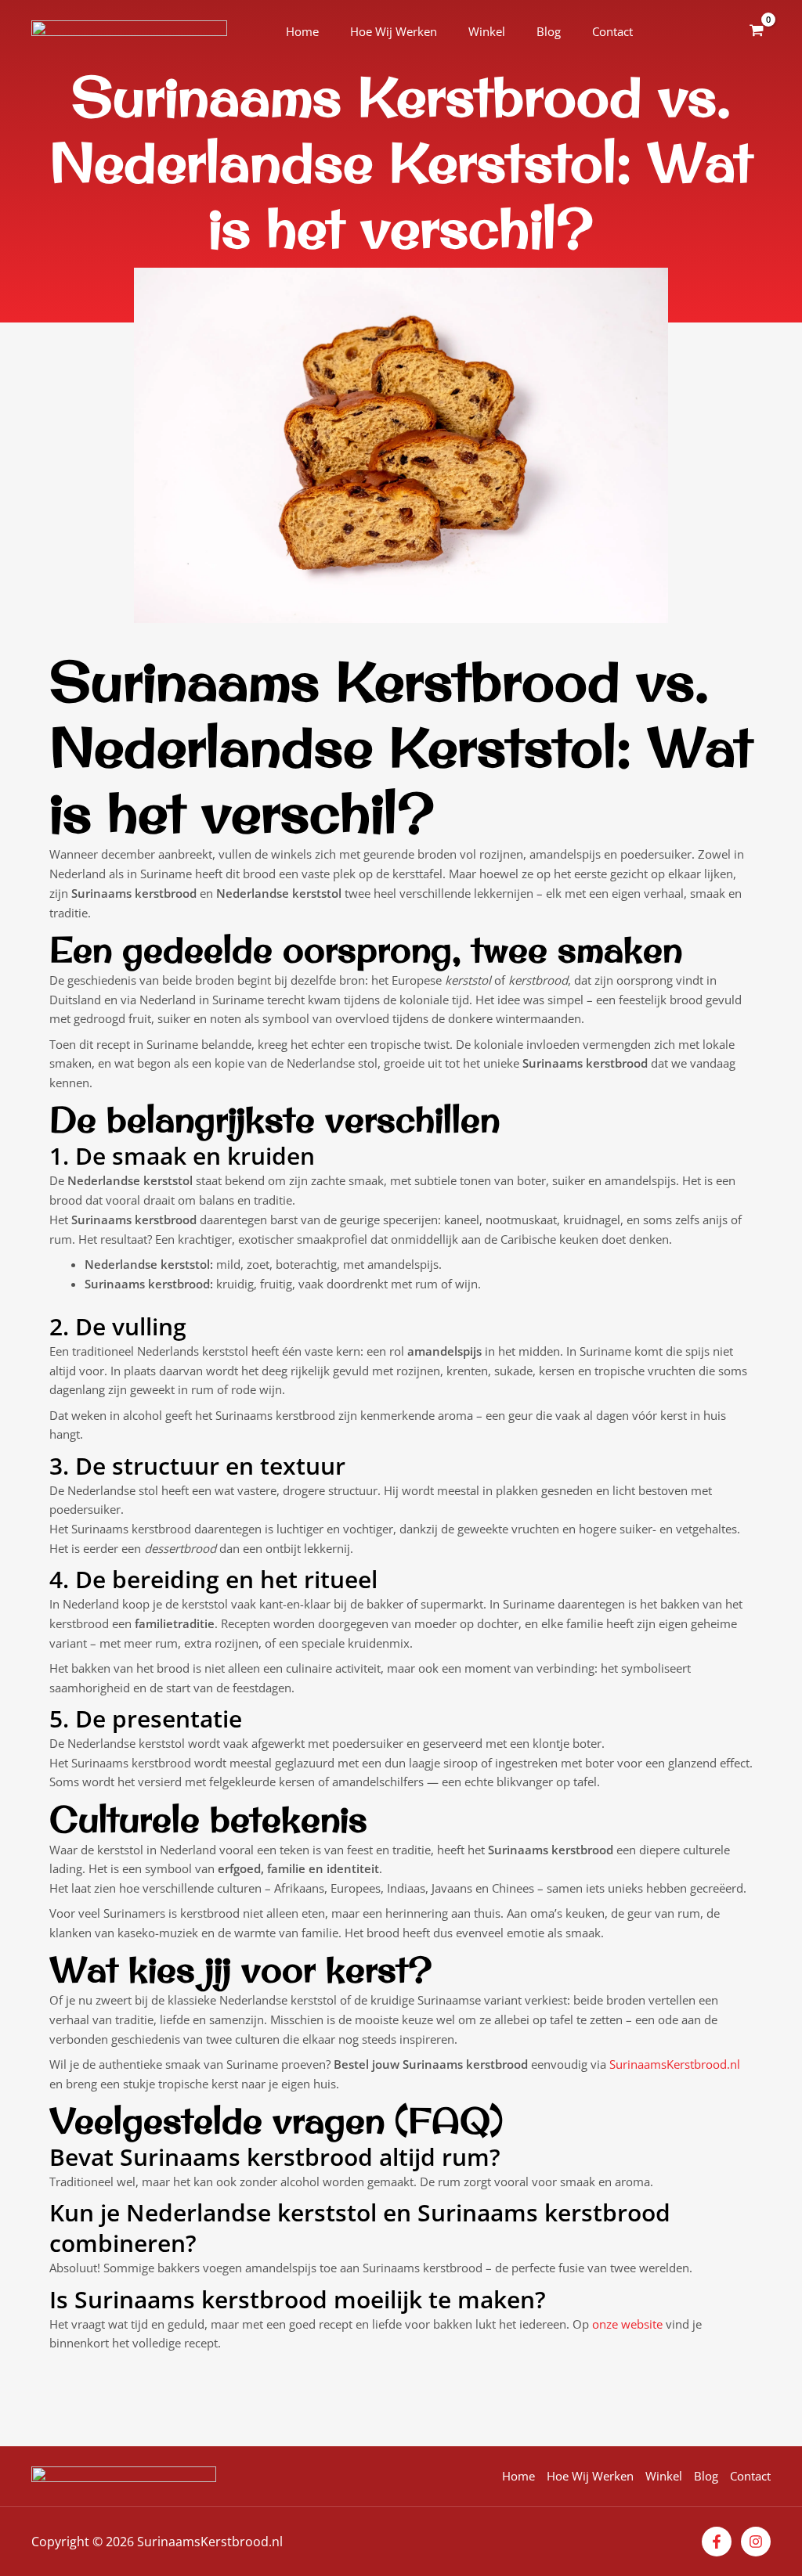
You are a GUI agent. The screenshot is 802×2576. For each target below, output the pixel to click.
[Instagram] (756, 2542)
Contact (612, 31)
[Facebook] (717, 2542)
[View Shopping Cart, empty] (757, 31)
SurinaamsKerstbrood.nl (675, 2064)
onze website (627, 2324)
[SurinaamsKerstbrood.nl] (129, 31)
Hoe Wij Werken (394, 31)
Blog (549, 31)
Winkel (487, 31)
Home (302, 31)
